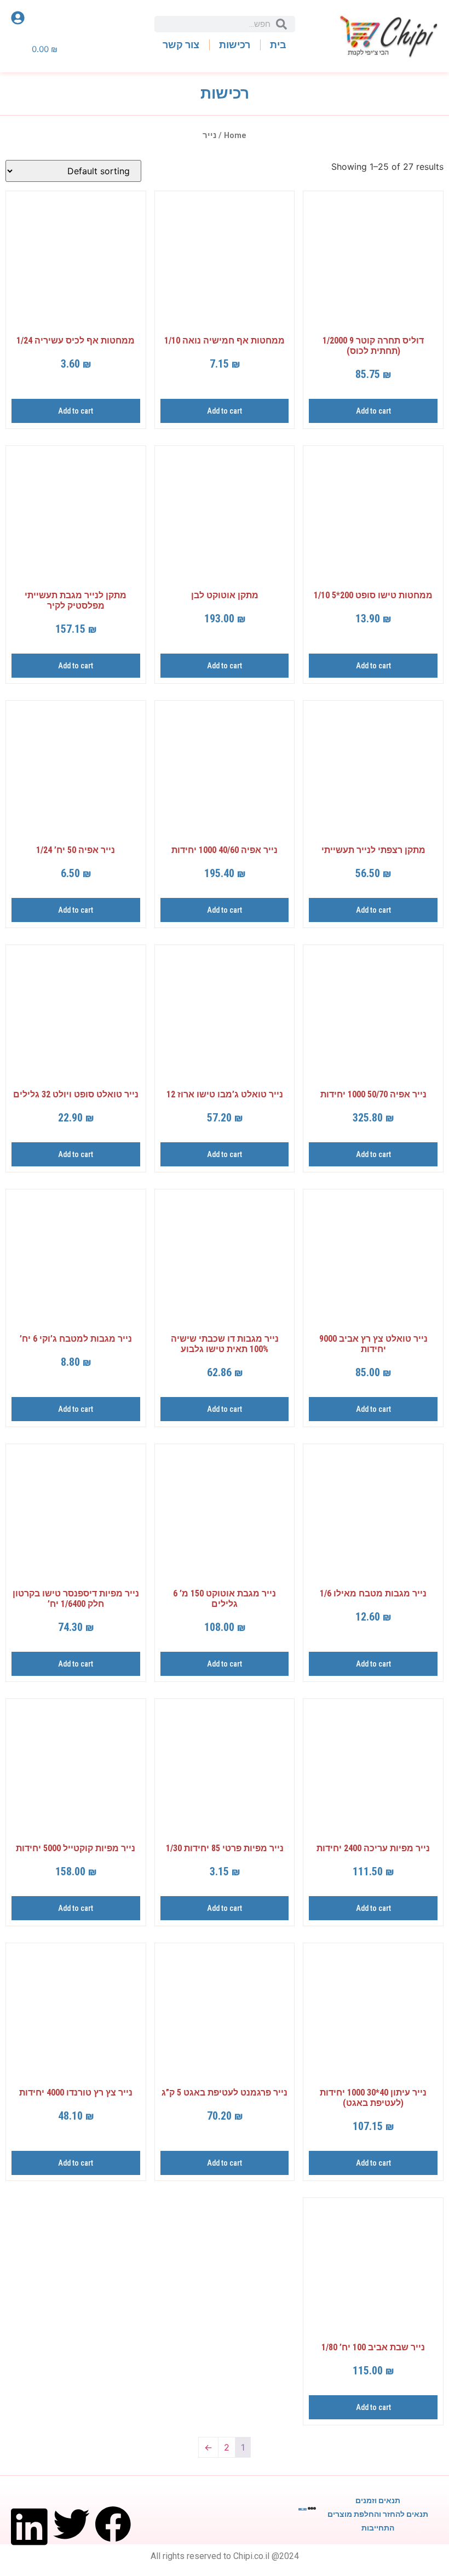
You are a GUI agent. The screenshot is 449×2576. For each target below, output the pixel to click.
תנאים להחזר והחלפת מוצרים (378, 2514)
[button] (113, 2514)
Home (235, 135)
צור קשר (181, 45)
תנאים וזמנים (378, 2500)
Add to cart (373, 411)
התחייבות (378, 2528)
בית (278, 45)
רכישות (235, 45)
